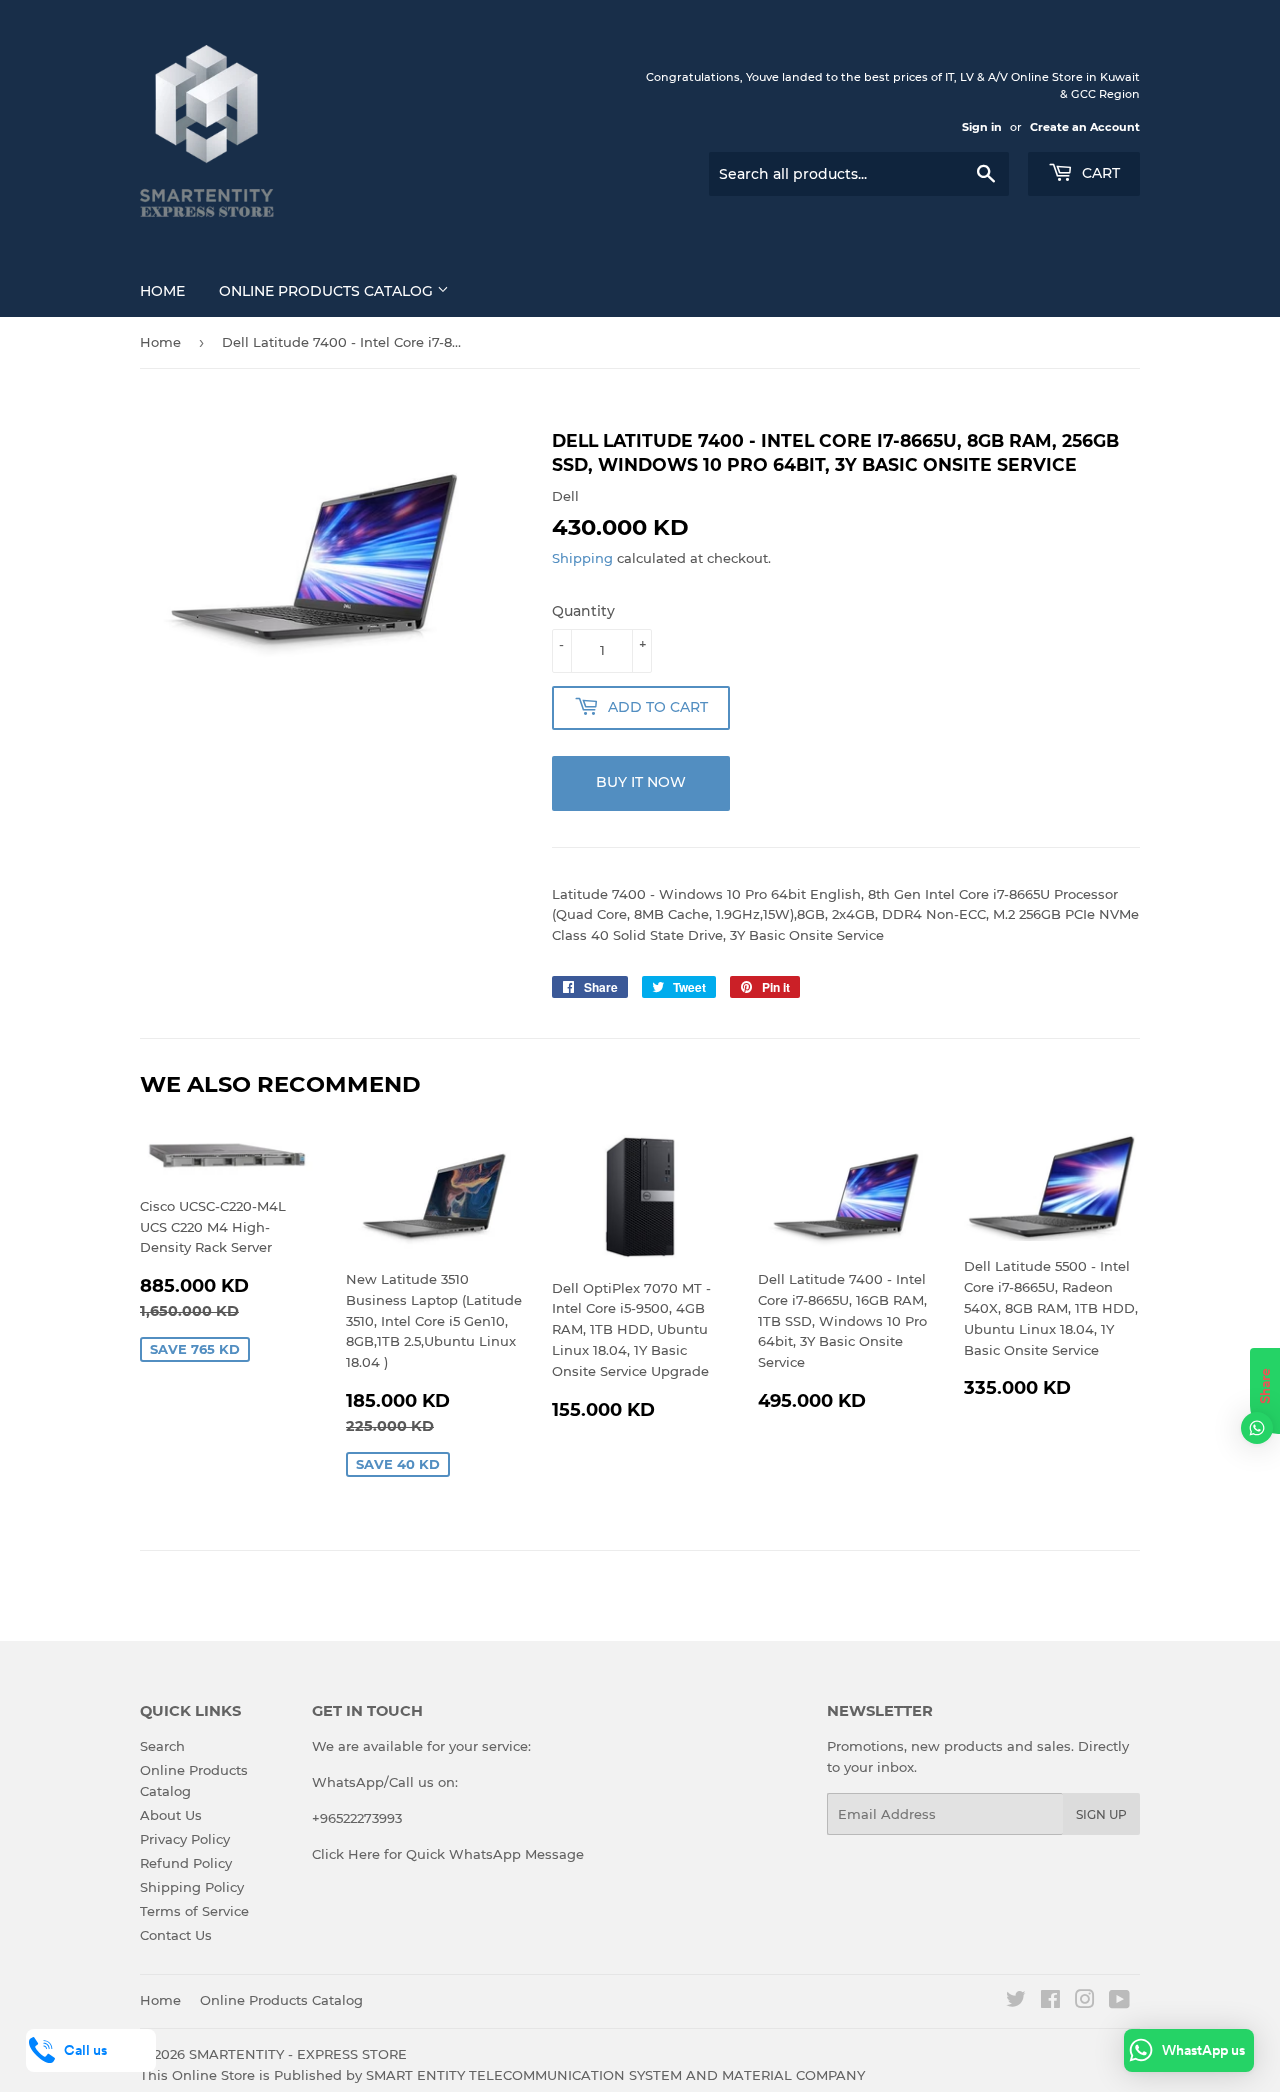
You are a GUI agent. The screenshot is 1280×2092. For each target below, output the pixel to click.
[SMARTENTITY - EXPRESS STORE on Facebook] (1050, 2002)
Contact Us (176, 1935)
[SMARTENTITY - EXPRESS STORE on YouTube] (1119, 2002)
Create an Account (1085, 127)
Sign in (982, 127)
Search (162, 1746)
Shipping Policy (192, 1887)
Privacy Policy (185, 1839)
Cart (1099, 173)
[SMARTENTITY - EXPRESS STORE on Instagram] (1085, 2002)
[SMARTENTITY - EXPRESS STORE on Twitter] (1016, 2002)
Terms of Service (194, 1911)
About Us (171, 1815)
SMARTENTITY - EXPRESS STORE (298, 2054)
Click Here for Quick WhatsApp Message (448, 1854)
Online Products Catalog (328, 291)
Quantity (583, 611)
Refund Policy (186, 1863)
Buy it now (641, 782)
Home (162, 291)
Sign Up (1101, 1814)
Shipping (582, 558)
